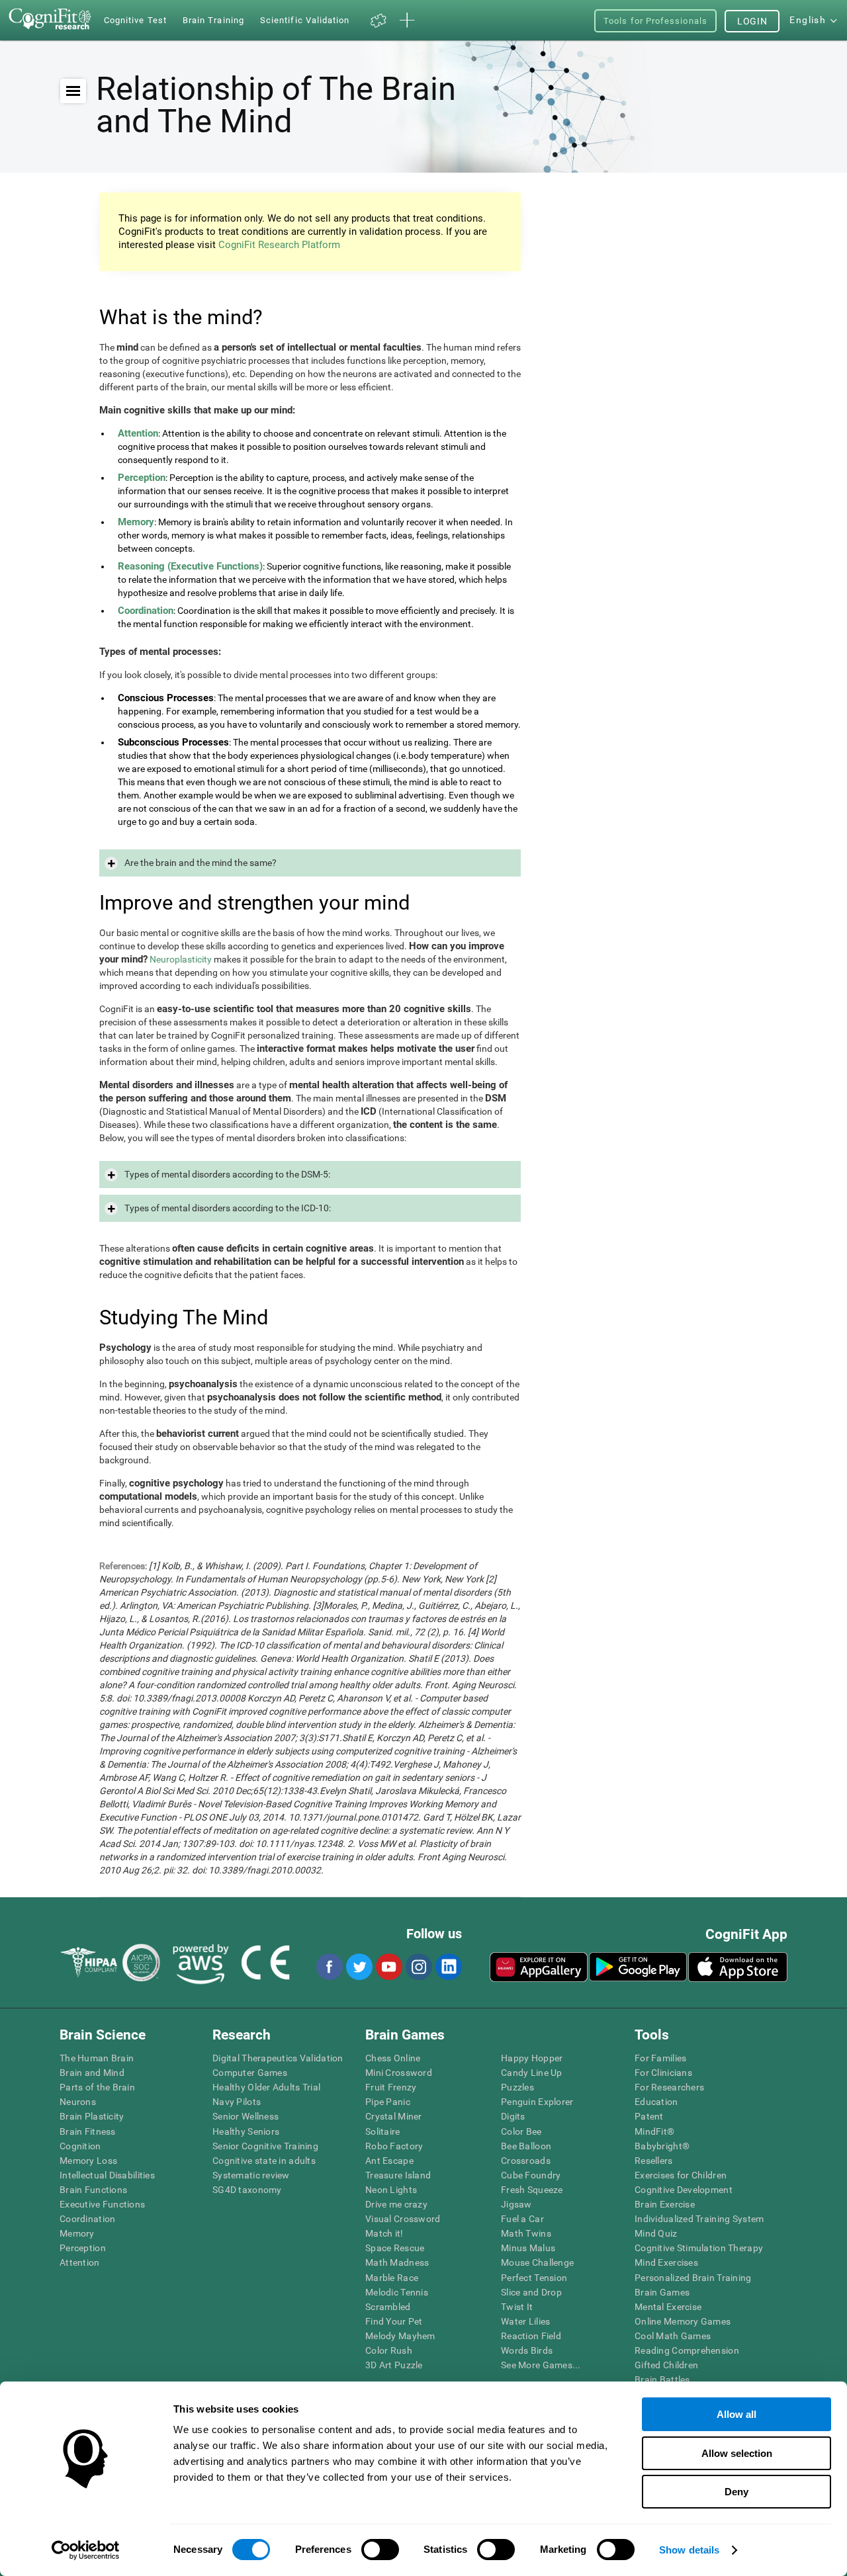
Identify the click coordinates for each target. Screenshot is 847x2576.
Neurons (78, 2102)
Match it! (384, 2233)
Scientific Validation (305, 20)
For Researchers (669, 2087)
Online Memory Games (683, 2321)
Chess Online (393, 2058)
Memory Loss (88, 2161)
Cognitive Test (135, 20)
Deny (736, 2492)
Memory (77, 2233)
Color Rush (389, 2350)
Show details (689, 2550)
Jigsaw (516, 2204)
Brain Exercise (665, 2204)
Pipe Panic (388, 2102)
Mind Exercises (666, 2262)
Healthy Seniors (246, 2131)
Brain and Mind (92, 2073)
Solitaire (383, 2131)
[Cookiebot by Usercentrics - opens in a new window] (86, 2550)
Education (656, 2102)
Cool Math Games (673, 2336)
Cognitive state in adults (264, 2161)
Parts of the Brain (97, 2087)
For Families (660, 2058)
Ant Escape (389, 2161)
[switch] (380, 2550)
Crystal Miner (394, 2116)
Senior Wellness (245, 2116)
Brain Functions (93, 2190)
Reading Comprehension (687, 2350)
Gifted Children (666, 2365)
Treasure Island (398, 2175)
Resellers (654, 2161)
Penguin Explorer (537, 2102)
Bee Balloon (526, 2146)
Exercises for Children (681, 2175)
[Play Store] (638, 1967)
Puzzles (517, 2087)
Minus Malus (528, 2248)
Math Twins (526, 2233)
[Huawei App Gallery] (539, 1967)
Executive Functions (102, 2204)
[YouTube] (388, 1967)
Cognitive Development (684, 2190)
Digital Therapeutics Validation (278, 2058)
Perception (83, 2248)
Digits (513, 2116)
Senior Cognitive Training (265, 2146)
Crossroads (526, 2161)
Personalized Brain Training (693, 2278)
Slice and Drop (531, 2292)
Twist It (517, 2307)
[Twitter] (359, 1967)
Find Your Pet (394, 2321)
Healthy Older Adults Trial (266, 2087)
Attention (80, 2262)
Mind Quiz (656, 2233)
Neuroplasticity (181, 959)
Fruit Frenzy (391, 2087)
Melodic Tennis (397, 2292)
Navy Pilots (237, 2102)
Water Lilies (525, 2321)
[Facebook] (329, 1967)
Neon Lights (391, 2190)
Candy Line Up (532, 2073)
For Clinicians (663, 2073)
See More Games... (541, 2365)
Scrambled (388, 2307)
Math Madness (397, 2262)
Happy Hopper (532, 2058)
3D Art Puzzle (394, 2365)
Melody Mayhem (400, 2336)
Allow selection (737, 2453)
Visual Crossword (403, 2219)
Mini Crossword (399, 2073)
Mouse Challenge (537, 2262)
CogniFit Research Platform (279, 245)
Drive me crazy (396, 2204)
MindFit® (654, 2131)
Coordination (87, 2219)
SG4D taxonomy (247, 2190)
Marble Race (392, 2278)
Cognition (80, 2146)
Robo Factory (394, 2146)
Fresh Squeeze (532, 2190)
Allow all (736, 2414)
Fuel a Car (522, 2219)
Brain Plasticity (92, 2116)
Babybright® (662, 2146)
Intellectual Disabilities (107, 2175)
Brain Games (662, 2292)
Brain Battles (662, 2380)
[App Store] (738, 1967)
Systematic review (251, 2175)
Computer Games (250, 2073)
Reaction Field (531, 2336)
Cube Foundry (531, 2175)
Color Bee (521, 2131)
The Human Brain (97, 2058)
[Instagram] (418, 1967)
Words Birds (527, 2350)
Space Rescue (395, 2248)
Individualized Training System (699, 2219)
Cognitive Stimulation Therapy (699, 2248)
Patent (649, 2116)
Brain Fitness (88, 2131)
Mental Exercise (668, 2307)
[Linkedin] (448, 1967)
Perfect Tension (534, 2278)
